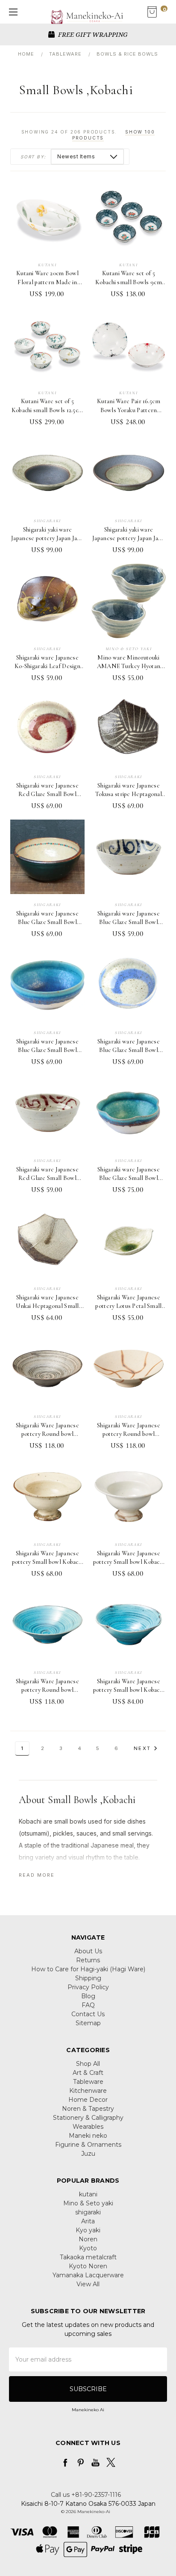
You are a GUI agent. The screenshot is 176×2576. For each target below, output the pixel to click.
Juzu (88, 2154)
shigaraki (88, 2212)
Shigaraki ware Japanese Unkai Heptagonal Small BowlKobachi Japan (47, 1306)
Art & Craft (88, 2073)
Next (142, 1748)
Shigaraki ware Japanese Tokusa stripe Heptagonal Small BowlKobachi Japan (129, 794)
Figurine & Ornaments (88, 2145)
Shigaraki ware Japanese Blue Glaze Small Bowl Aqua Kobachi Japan (47, 1050)
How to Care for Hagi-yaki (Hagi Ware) (88, 1969)
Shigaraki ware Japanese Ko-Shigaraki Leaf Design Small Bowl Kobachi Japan (48, 666)
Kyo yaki (88, 2230)
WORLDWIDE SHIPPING (92, 34)
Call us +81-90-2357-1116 (86, 2495)
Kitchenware (88, 2091)
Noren (88, 2239)
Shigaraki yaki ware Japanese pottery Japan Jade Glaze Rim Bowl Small (47, 538)
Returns (88, 1960)
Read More (37, 1875)
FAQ (88, 2005)
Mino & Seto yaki (88, 2203)
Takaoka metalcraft (88, 2257)
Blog (88, 1996)
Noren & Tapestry (88, 2109)
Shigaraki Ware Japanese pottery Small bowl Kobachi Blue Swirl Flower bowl (129, 1690)
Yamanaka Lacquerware (88, 2275)
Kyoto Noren (88, 2266)
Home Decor (88, 2100)
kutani (88, 2194)
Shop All (88, 2064)
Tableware (88, 2082)
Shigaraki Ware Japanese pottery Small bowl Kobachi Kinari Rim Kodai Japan (48, 1562)
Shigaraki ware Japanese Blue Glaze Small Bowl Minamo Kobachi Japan (129, 922)
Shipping (88, 1978)
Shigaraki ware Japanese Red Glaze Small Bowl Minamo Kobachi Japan (47, 1178)
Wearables (88, 2127)
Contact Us (88, 2014)
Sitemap (88, 2023)
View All (88, 2284)
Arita (88, 2221)
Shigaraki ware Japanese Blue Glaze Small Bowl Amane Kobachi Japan (47, 922)
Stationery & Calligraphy (88, 2118)
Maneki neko (88, 2136)
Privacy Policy (88, 1987)
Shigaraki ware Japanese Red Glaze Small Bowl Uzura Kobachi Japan (47, 794)
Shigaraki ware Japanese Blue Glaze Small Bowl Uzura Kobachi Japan (129, 1050)
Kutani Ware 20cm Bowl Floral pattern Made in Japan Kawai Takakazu (47, 282)
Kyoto (88, 2248)
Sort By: (33, 157)
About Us (88, 1951)
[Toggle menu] (12, 12)
